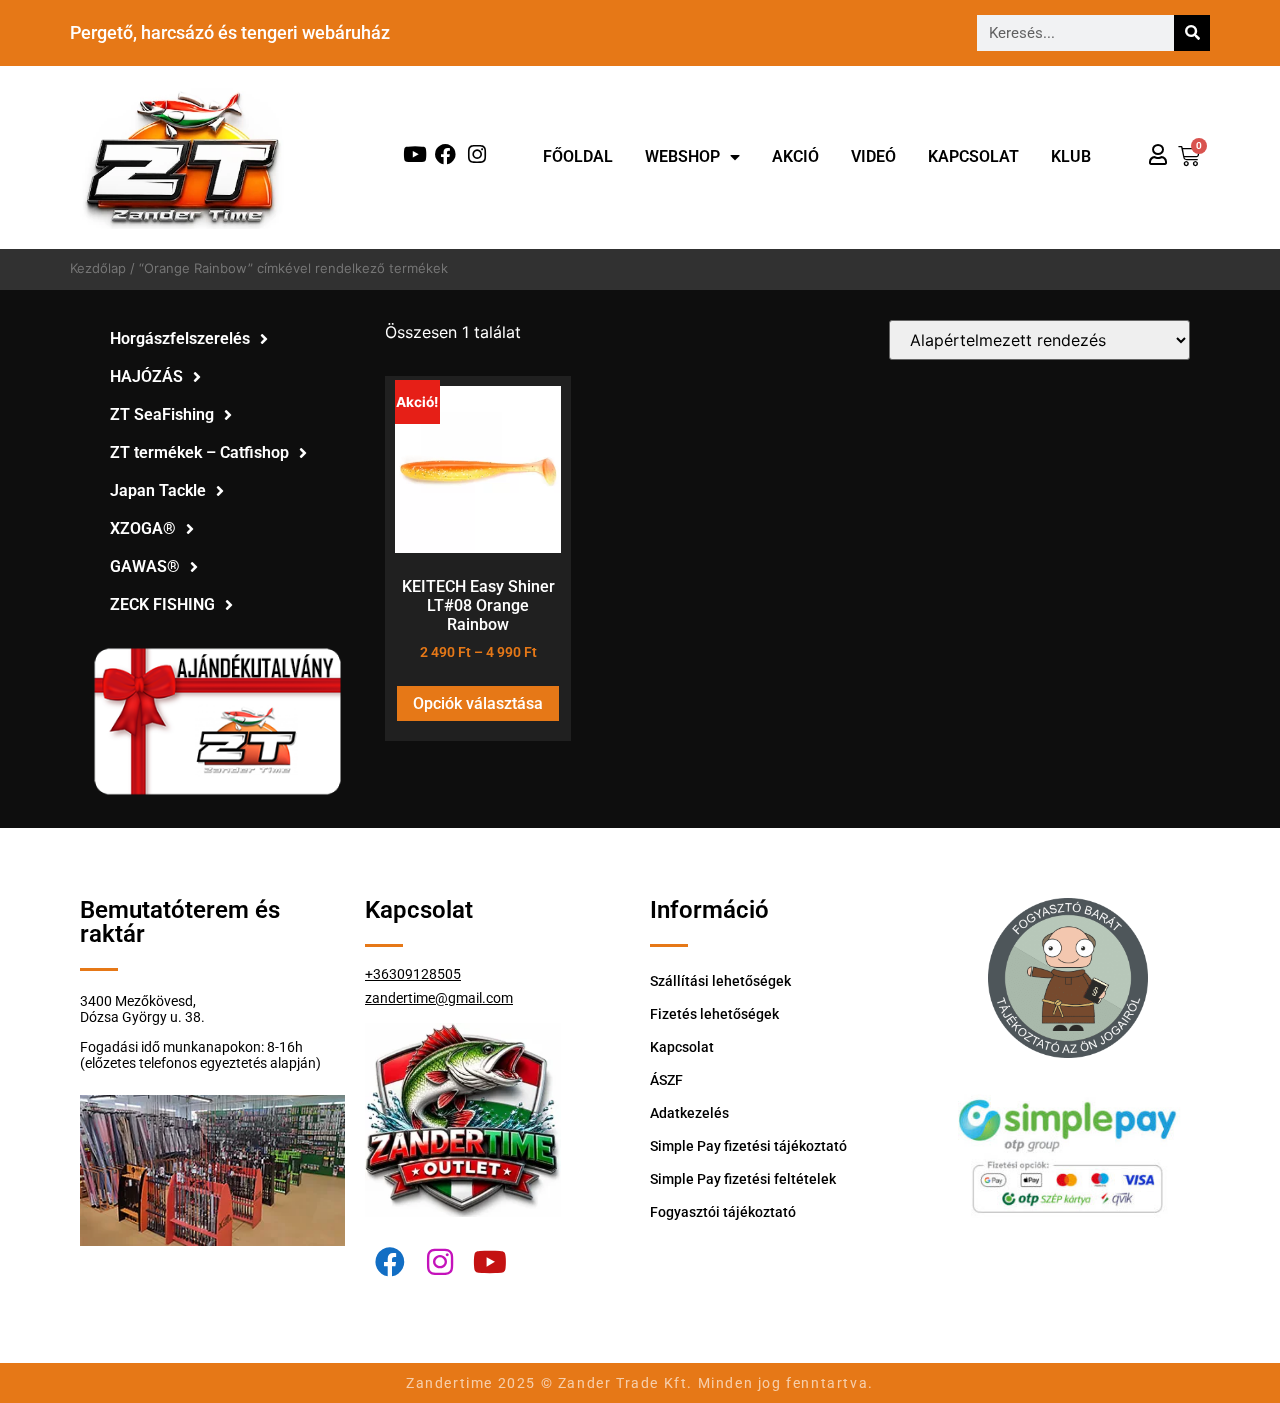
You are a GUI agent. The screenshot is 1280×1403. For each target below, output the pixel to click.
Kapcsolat (973, 156)
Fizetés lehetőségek (714, 1014)
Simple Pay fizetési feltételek (743, 1179)
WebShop (682, 156)
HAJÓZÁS (146, 376)
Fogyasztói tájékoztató (723, 1212)
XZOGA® (143, 528)
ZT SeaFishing (162, 414)
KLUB (1071, 156)
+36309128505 (413, 974)
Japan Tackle (158, 490)
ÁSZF (666, 1080)
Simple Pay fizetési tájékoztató (748, 1146)
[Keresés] (1192, 33)
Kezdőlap (98, 268)
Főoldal (578, 156)
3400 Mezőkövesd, (138, 1001)
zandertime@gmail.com (439, 998)
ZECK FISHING (162, 604)
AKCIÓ (795, 156)
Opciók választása (478, 703)
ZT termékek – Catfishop (199, 452)
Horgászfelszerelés (180, 338)
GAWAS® (145, 566)
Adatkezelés (689, 1113)
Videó (873, 156)
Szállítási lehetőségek (720, 981)
